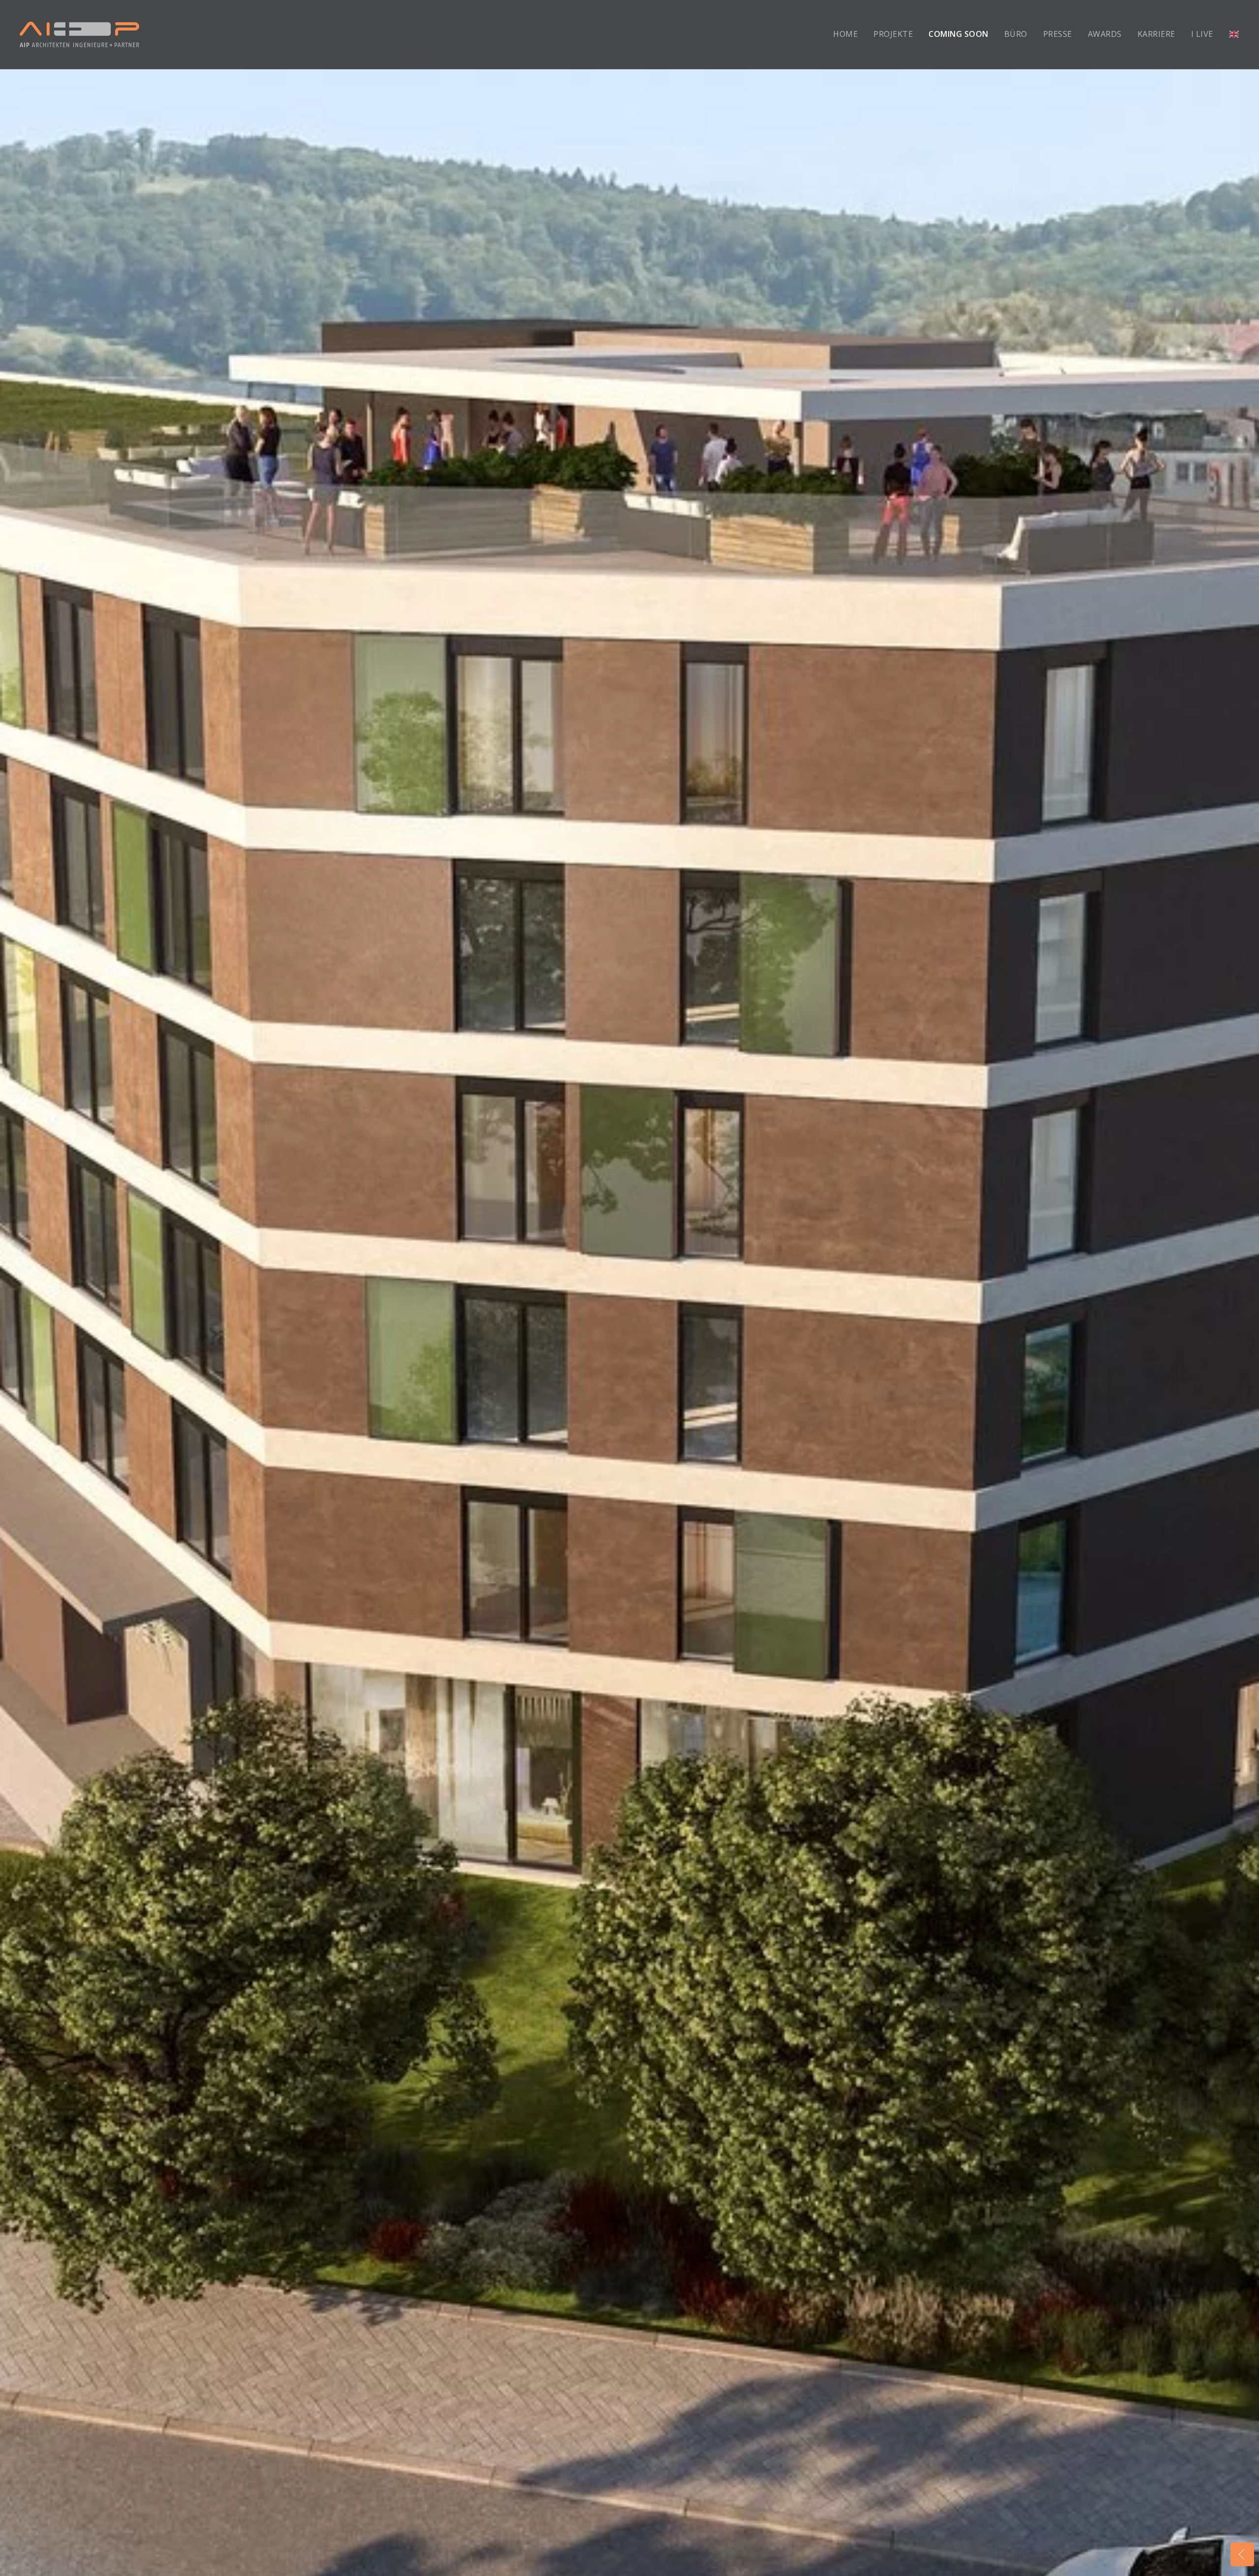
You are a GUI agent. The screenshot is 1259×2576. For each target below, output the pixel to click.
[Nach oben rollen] (1242, 2530)
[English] (1234, 34)
